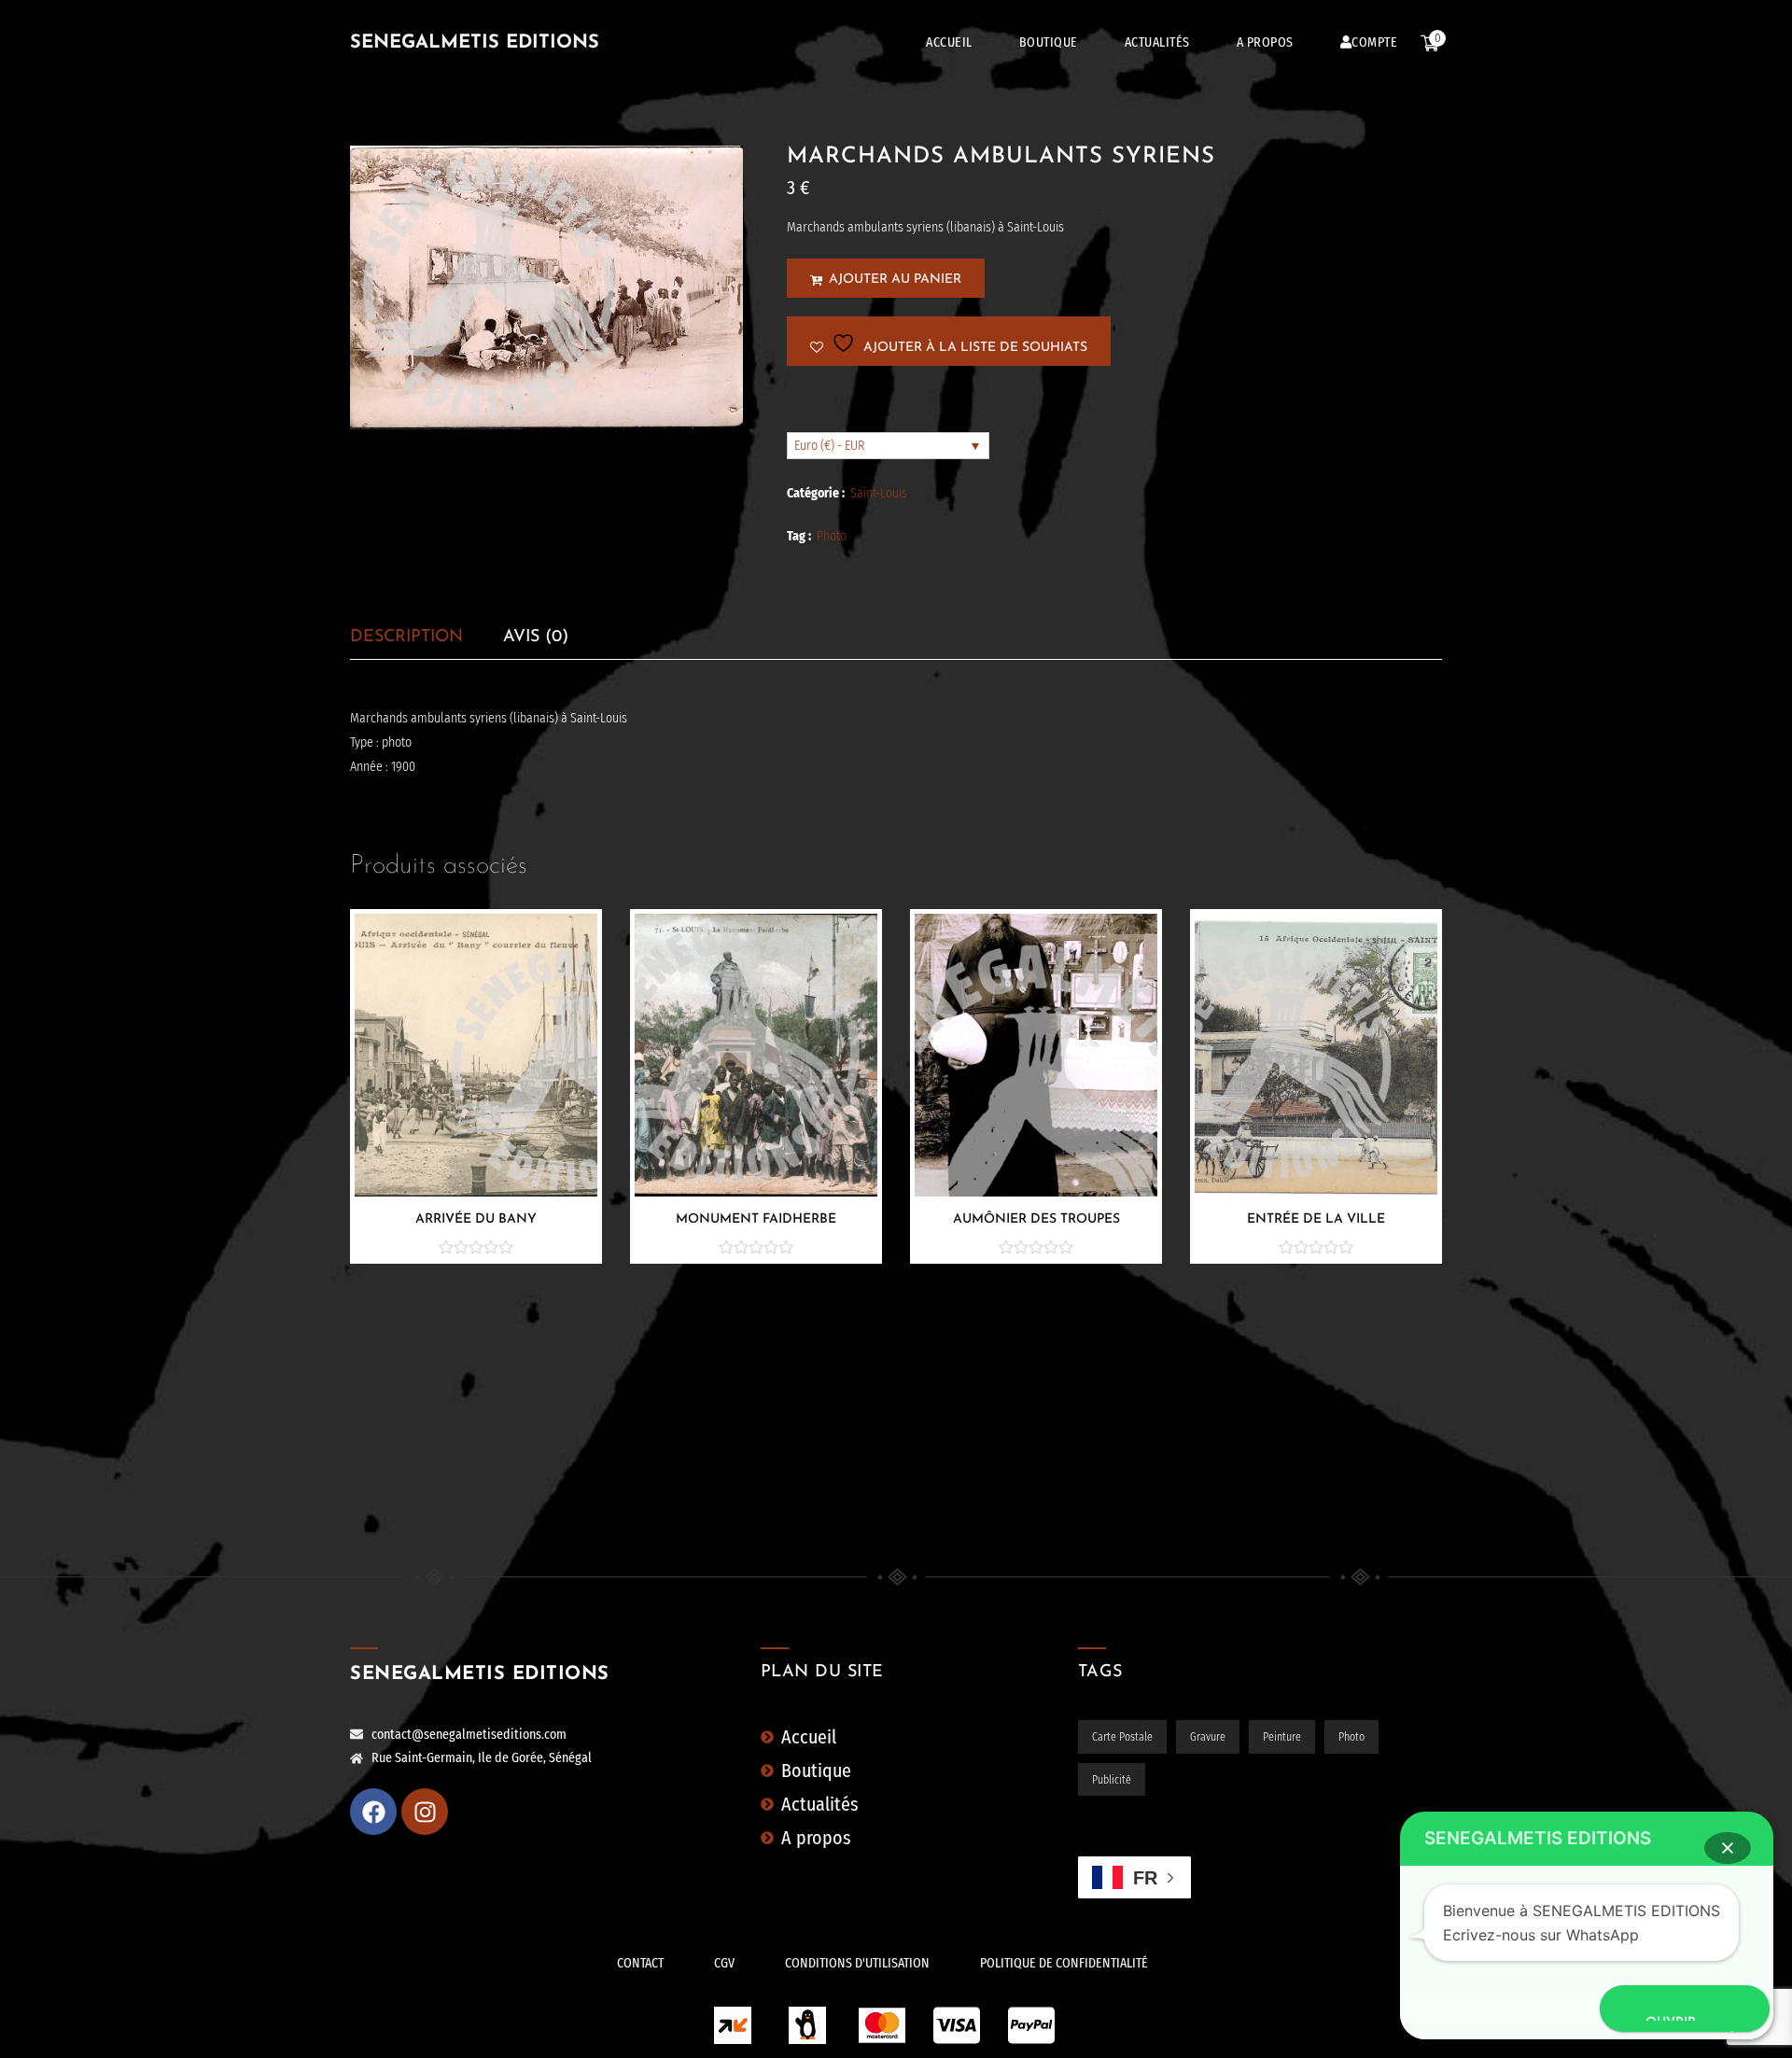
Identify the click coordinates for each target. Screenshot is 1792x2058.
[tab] (406, 637)
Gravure (1208, 1737)
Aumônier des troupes (1036, 1219)
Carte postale (1122, 1737)
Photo (832, 536)
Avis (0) (536, 637)
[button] (1728, 1848)
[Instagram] (425, 1812)
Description (406, 637)
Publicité (1112, 1780)
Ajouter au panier (895, 280)
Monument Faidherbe (756, 1219)
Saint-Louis (879, 493)
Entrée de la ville (1316, 1219)
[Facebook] (373, 1812)
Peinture (1282, 1737)
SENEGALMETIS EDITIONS (475, 43)
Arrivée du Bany (476, 1219)
